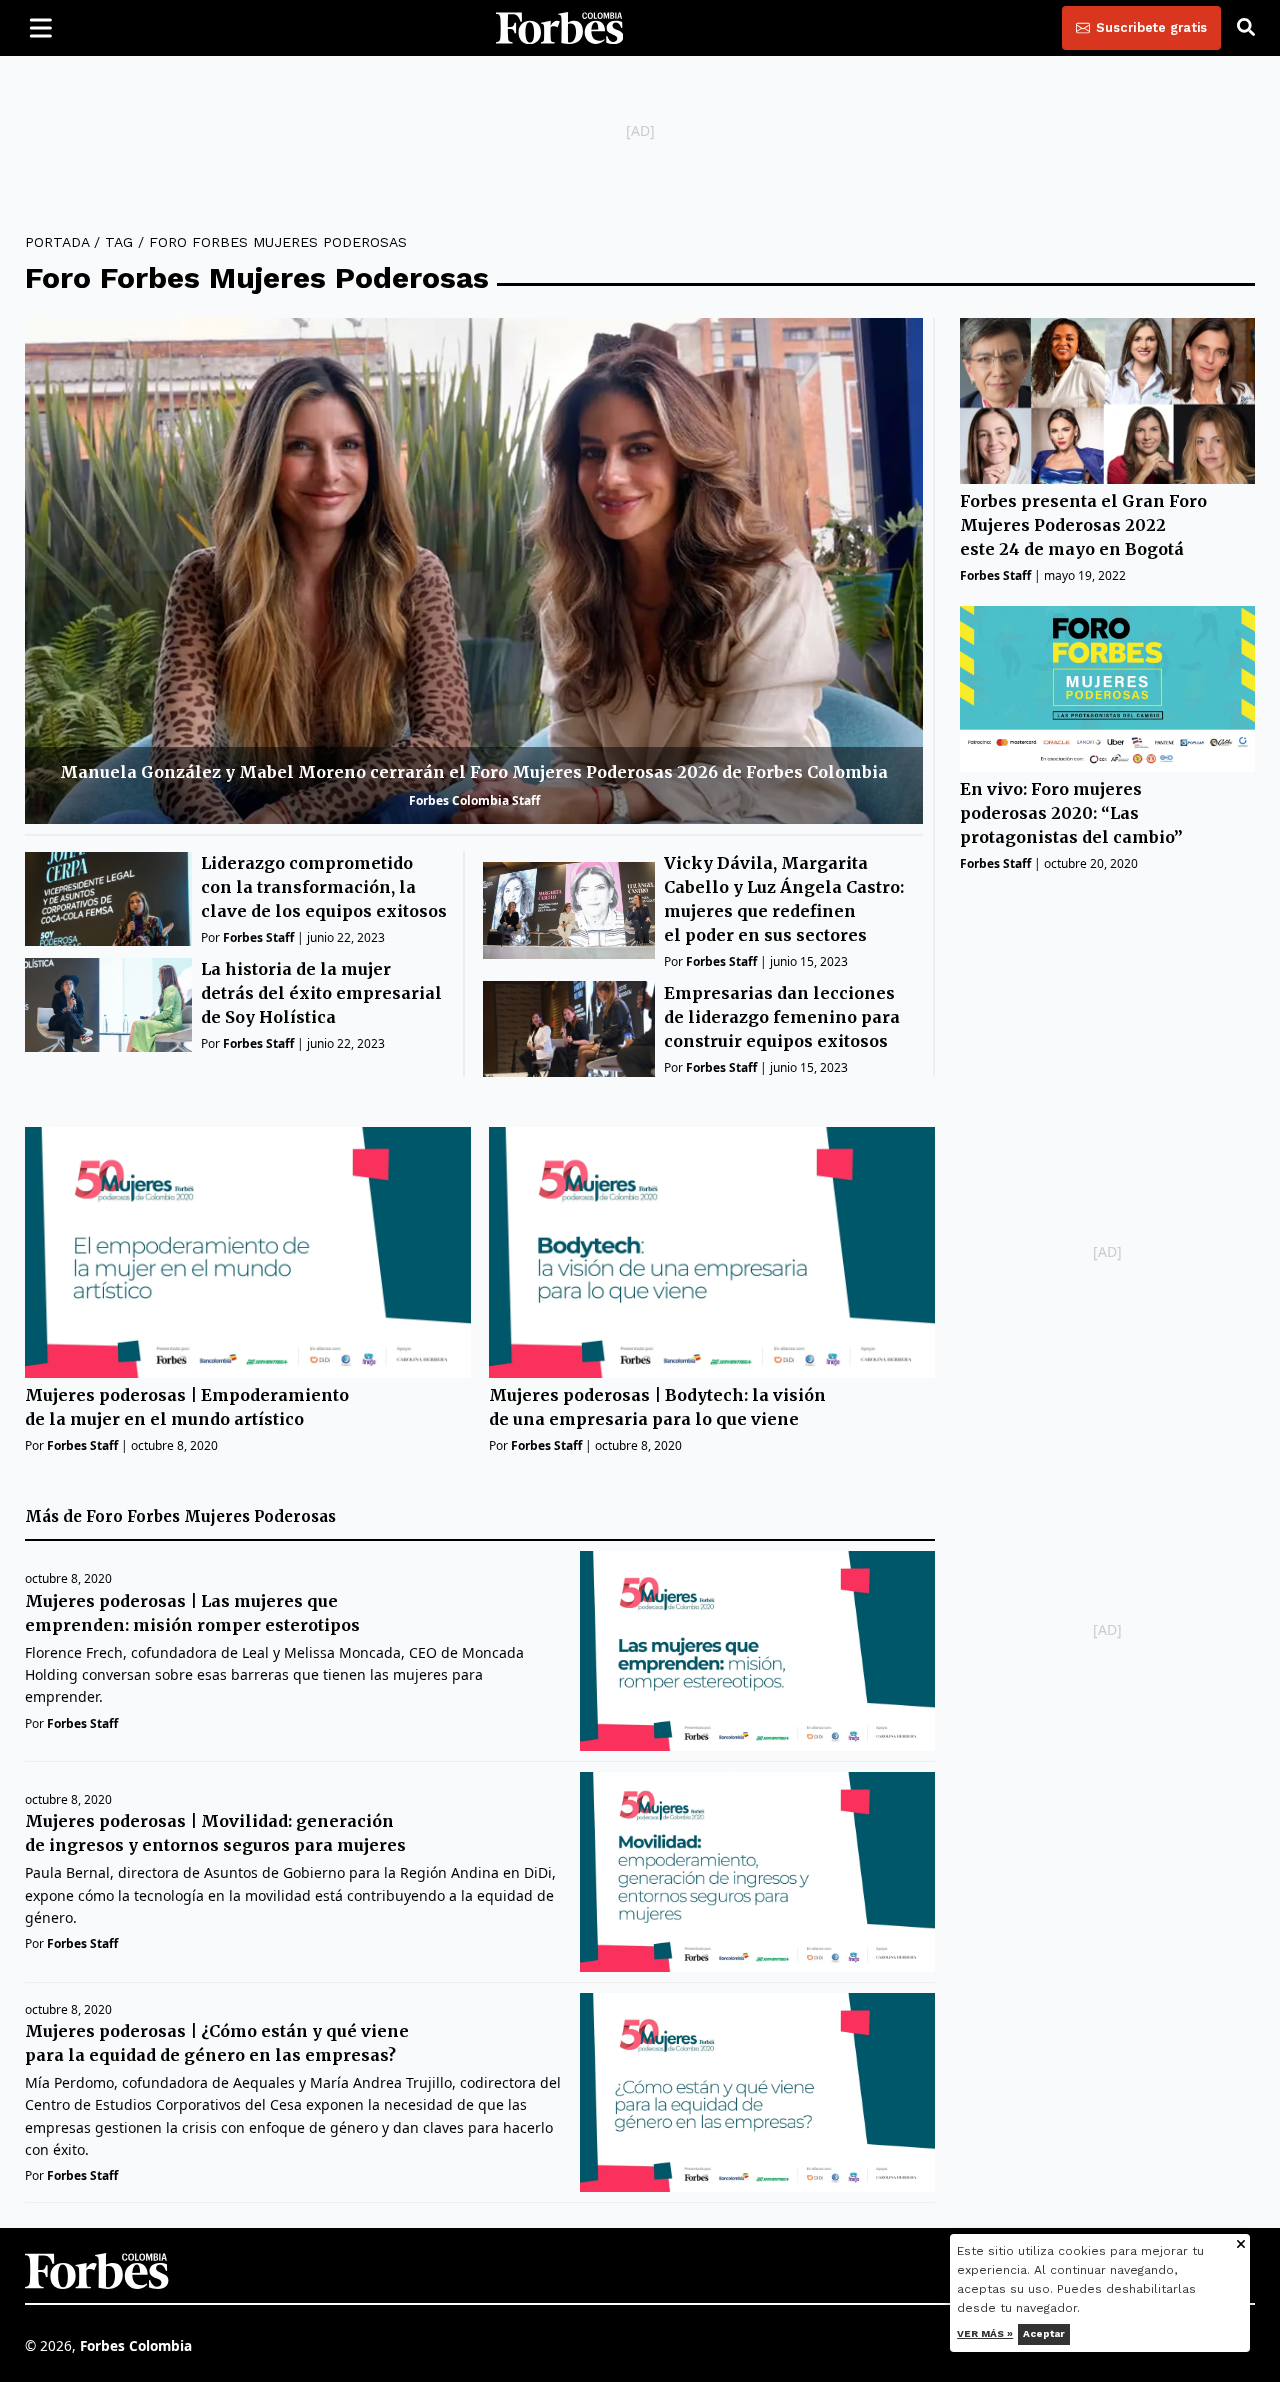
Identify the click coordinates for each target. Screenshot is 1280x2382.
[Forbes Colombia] (560, 28)
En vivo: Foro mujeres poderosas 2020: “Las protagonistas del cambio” (1071, 813)
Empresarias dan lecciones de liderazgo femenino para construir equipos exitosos (782, 1017)
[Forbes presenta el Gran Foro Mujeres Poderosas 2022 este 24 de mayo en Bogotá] (1107, 401)
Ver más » (986, 2333)
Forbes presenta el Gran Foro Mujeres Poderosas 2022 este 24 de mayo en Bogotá (1083, 525)
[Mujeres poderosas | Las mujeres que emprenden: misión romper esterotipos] (757, 1651)
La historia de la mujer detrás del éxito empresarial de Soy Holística (321, 993)
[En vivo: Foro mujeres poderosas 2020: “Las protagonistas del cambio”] (1107, 689)
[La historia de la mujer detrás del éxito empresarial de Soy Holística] (108, 1005)
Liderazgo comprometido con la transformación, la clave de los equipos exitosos (324, 887)
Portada (57, 242)
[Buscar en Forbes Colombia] (1246, 28)
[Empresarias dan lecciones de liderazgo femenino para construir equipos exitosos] (569, 1029)
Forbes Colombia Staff (474, 800)
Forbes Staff (258, 937)
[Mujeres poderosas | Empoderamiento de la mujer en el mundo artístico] (248, 1252)
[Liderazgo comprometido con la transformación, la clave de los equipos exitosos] (108, 899)
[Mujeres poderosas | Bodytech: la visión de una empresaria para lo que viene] (712, 1252)
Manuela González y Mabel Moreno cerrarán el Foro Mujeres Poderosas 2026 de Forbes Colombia (474, 772)
